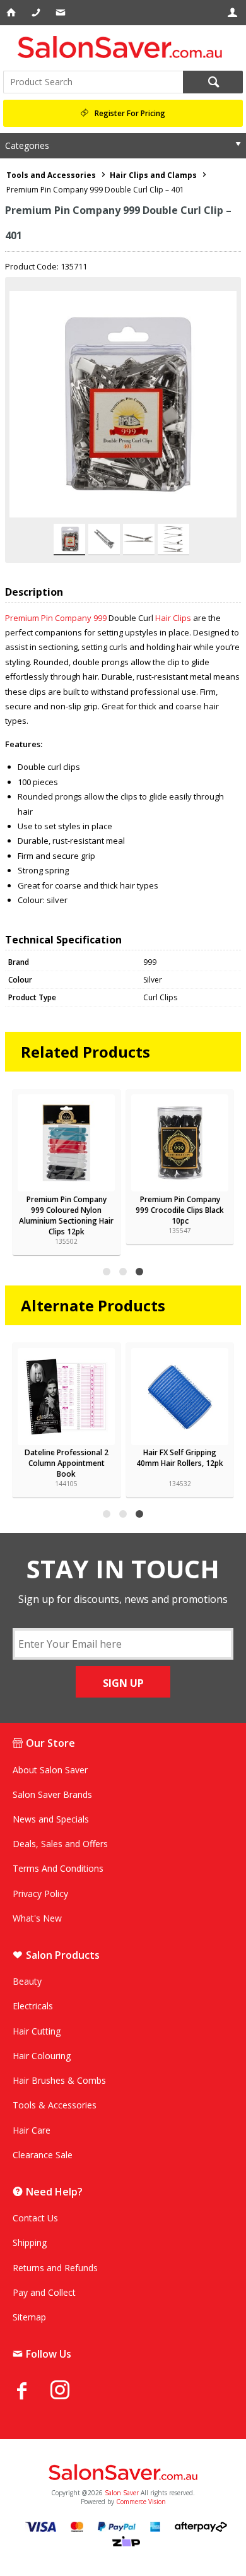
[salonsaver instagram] (69, 2392)
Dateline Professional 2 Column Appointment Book (67, 1463)
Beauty (27, 1981)
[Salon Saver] (123, 47)
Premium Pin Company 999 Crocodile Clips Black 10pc (180, 1210)
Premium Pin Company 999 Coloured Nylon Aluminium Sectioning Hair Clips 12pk (66, 1215)
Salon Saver (122, 2493)
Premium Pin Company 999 (56, 618)
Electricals (33, 2006)
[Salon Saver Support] (61, 13)
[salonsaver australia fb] (32, 2390)
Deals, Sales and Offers (60, 1844)
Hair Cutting (37, 2031)
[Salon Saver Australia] (123, 2473)
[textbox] (93, 82)
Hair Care (32, 2130)
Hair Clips (173, 618)
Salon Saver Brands (52, 1794)
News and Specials (51, 1819)
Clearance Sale (43, 2155)
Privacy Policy (40, 1894)
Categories (27, 145)
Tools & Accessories (55, 2105)
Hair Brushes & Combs (59, 2080)
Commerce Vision (141, 2502)
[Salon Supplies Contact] (37, 13)
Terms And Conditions (58, 1868)
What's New (37, 1918)
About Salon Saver (50, 1770)
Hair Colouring (42, 2056)
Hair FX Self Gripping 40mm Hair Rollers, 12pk (180, 1458)
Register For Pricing (130, 113)
